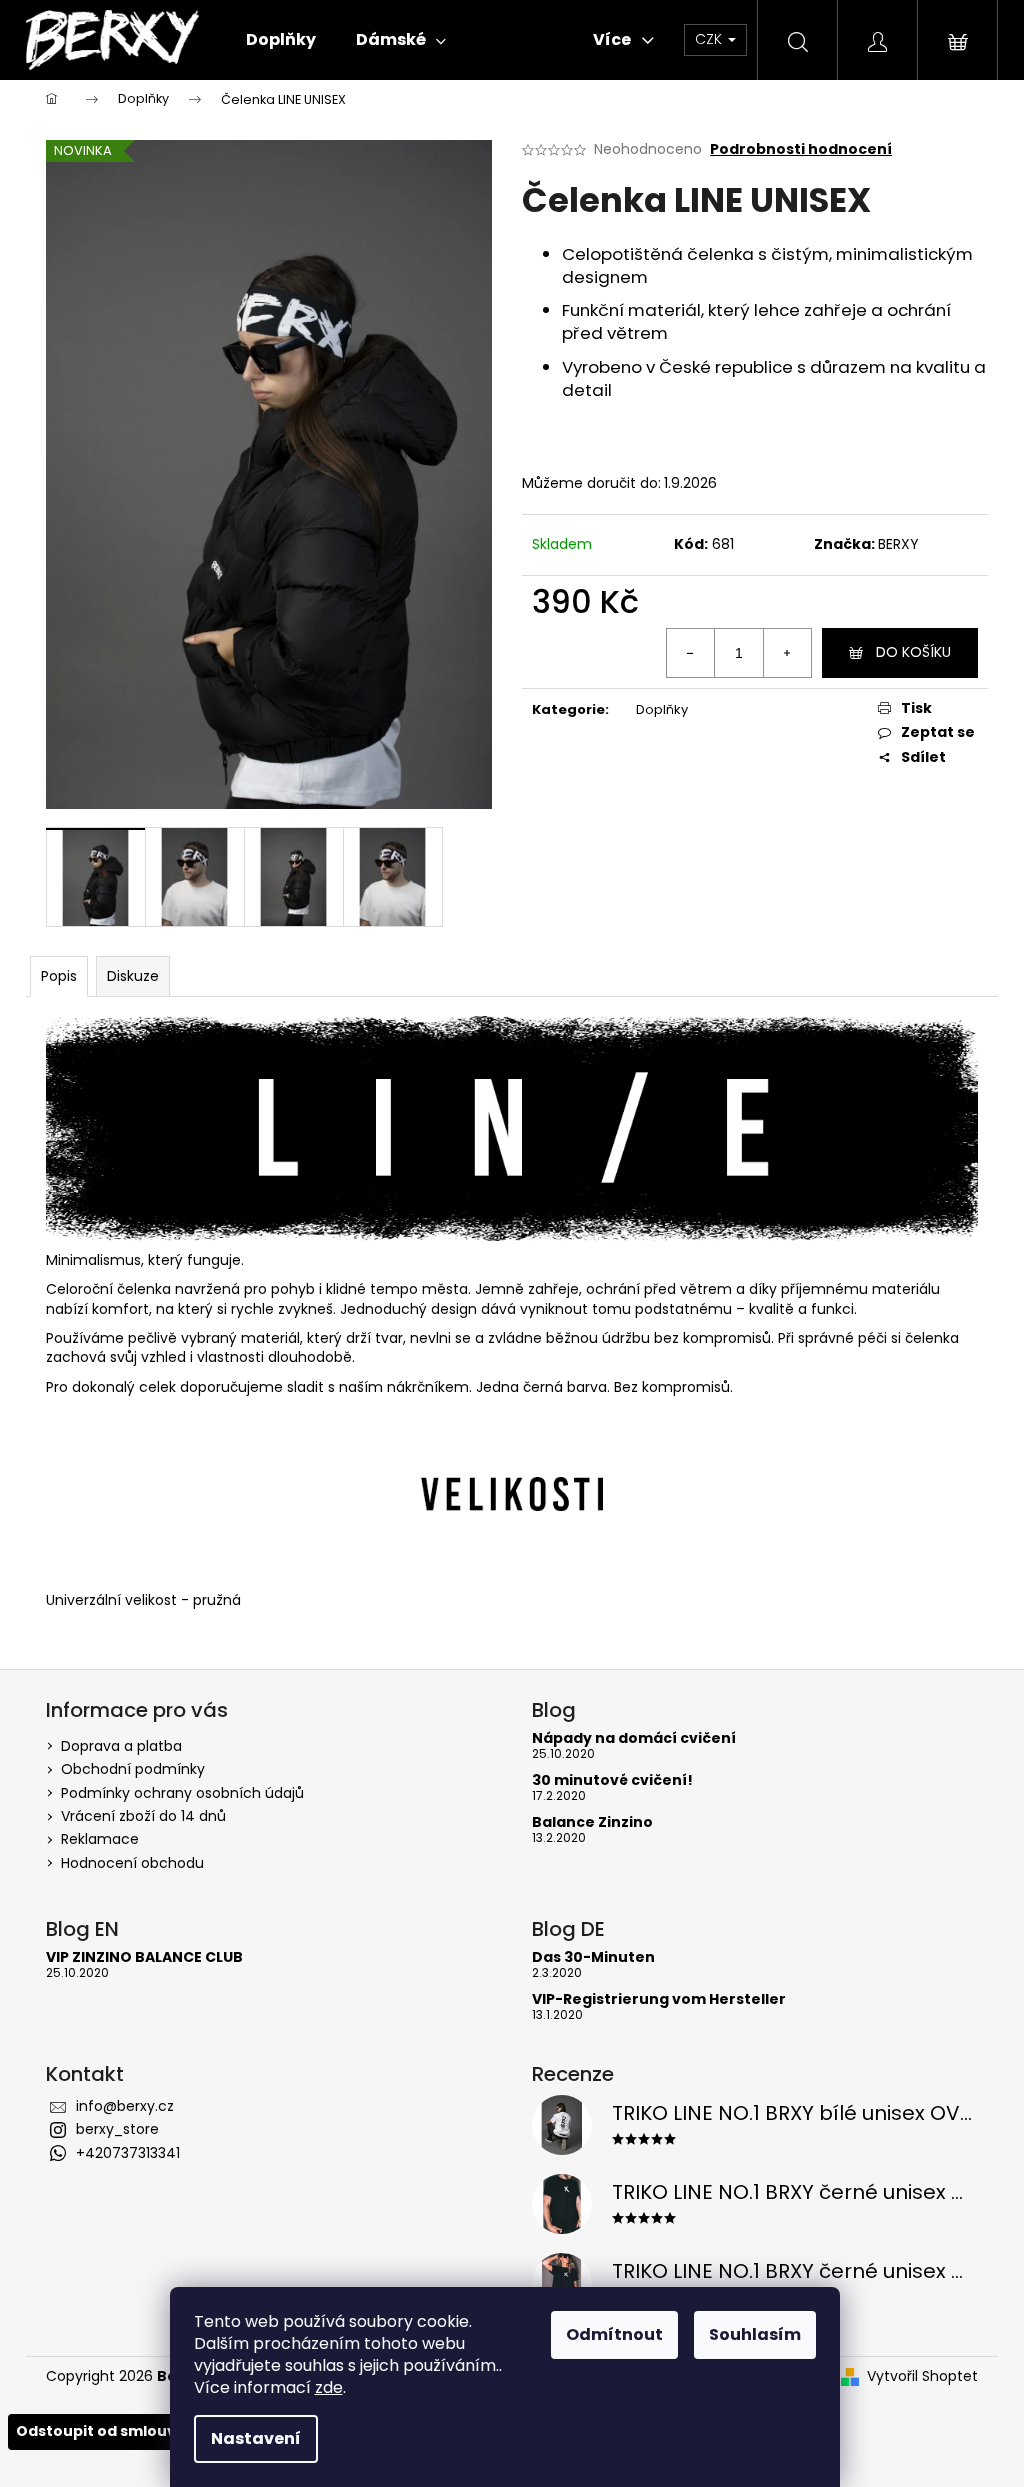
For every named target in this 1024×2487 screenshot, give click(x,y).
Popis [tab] (59, 976)
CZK (710, 39)
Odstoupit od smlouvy (100, 2431)
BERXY (898, 544)
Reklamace (100, 1839)
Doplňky (662, 709)
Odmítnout (614, 2334)
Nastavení (256, 2438)
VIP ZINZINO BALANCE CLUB (144, 1957)
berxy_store (117, 2129)
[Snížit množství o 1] (691, 653)
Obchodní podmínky (133, 1769)
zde (329, 2387)
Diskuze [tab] (133, 976)
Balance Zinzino (592, 1822)
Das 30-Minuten (593, 1957)
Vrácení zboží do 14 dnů (143, 1816)
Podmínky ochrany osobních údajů (182, 1793)
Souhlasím (755, 2334)
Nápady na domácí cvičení (634, 1738)
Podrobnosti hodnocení (801, 149)
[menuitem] (281, 40)
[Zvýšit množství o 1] (787, 653)
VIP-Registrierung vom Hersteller (659, 1999)
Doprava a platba (121, 1746)
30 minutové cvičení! (612, 1780)
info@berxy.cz (125, 2106)
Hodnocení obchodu (132, 1863)
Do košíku (913, 652)
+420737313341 (128, 2153)
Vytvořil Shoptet (922, 2376)
